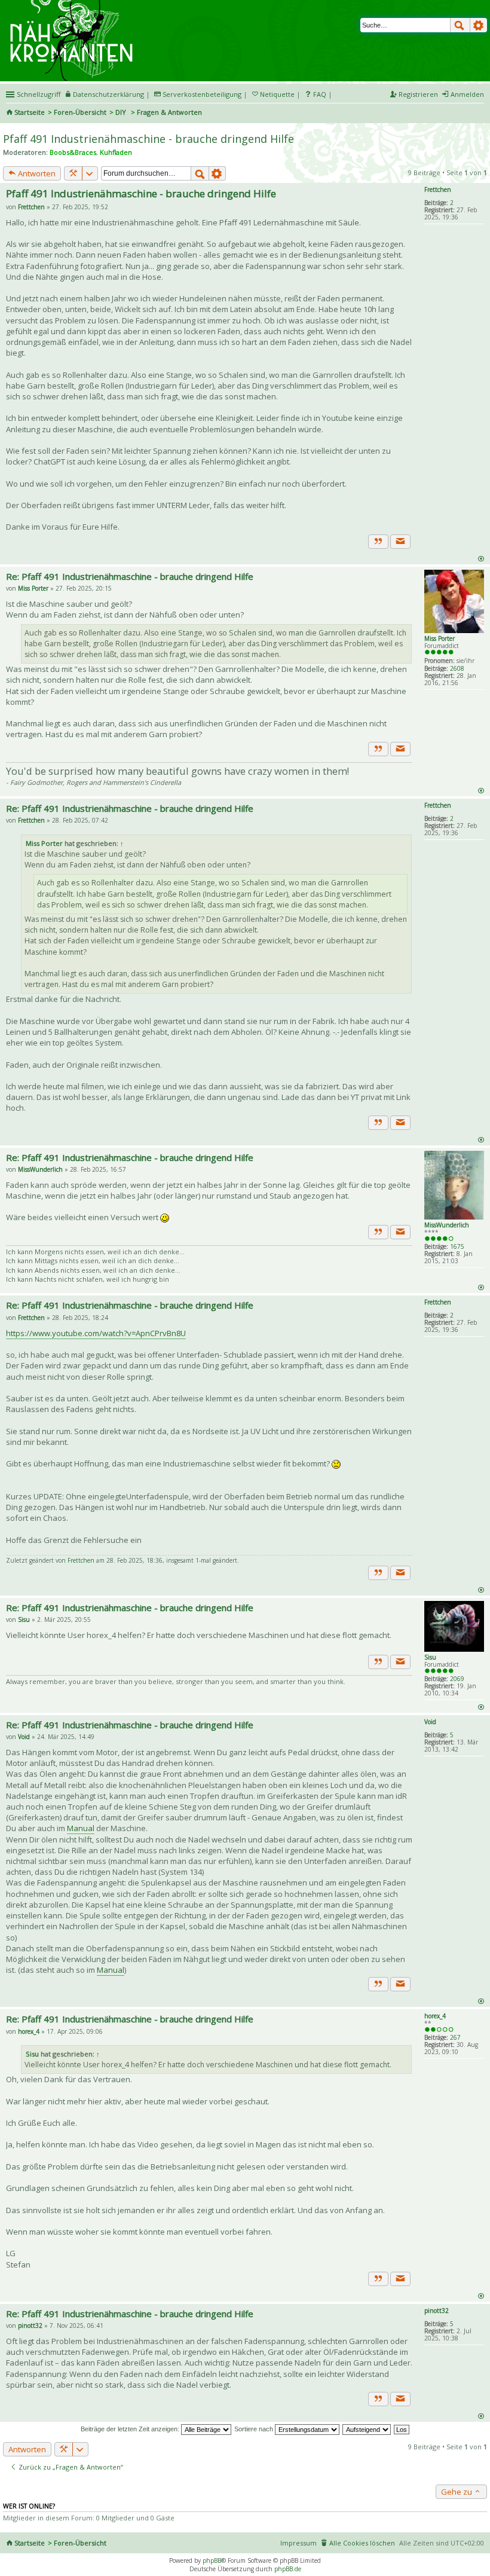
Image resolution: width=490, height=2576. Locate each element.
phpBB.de (288, 2569)
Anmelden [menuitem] (467, 94)
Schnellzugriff (39, 94)
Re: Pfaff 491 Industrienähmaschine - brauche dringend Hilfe (130, 576)
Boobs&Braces (73, 152)
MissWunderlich (447, 1225)
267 (455, 2037)
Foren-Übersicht (80, 112)
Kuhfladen (116, 152)
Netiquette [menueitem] (277, 94)
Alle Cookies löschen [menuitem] (362, 2543)
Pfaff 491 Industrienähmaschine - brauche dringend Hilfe (148, 139)
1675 (457, 1246)
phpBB (212, 2560)
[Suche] (460, 25)
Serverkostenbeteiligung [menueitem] (202, 94)
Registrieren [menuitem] (418, 94)
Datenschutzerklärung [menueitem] (108, 94)
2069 (457, 1679)
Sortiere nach (255, 2429)
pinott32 (437, 2311)
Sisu (430, 1657)
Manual (81, 1828)
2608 (457, 668)
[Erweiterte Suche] (479, 25)
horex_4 (435, 2016)
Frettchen (438, 190)
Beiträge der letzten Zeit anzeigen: (131, 2429)
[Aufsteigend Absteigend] (367, 2429)
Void (430, 1722)
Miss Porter (440, 638)
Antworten (36, 173)
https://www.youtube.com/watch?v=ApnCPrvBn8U (96, 1333)
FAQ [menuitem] (320, 94)
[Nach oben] (481, 558)
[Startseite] (73, 4)
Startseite (30, 112)
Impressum (298, 2543)
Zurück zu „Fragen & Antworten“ (70, 2467)
